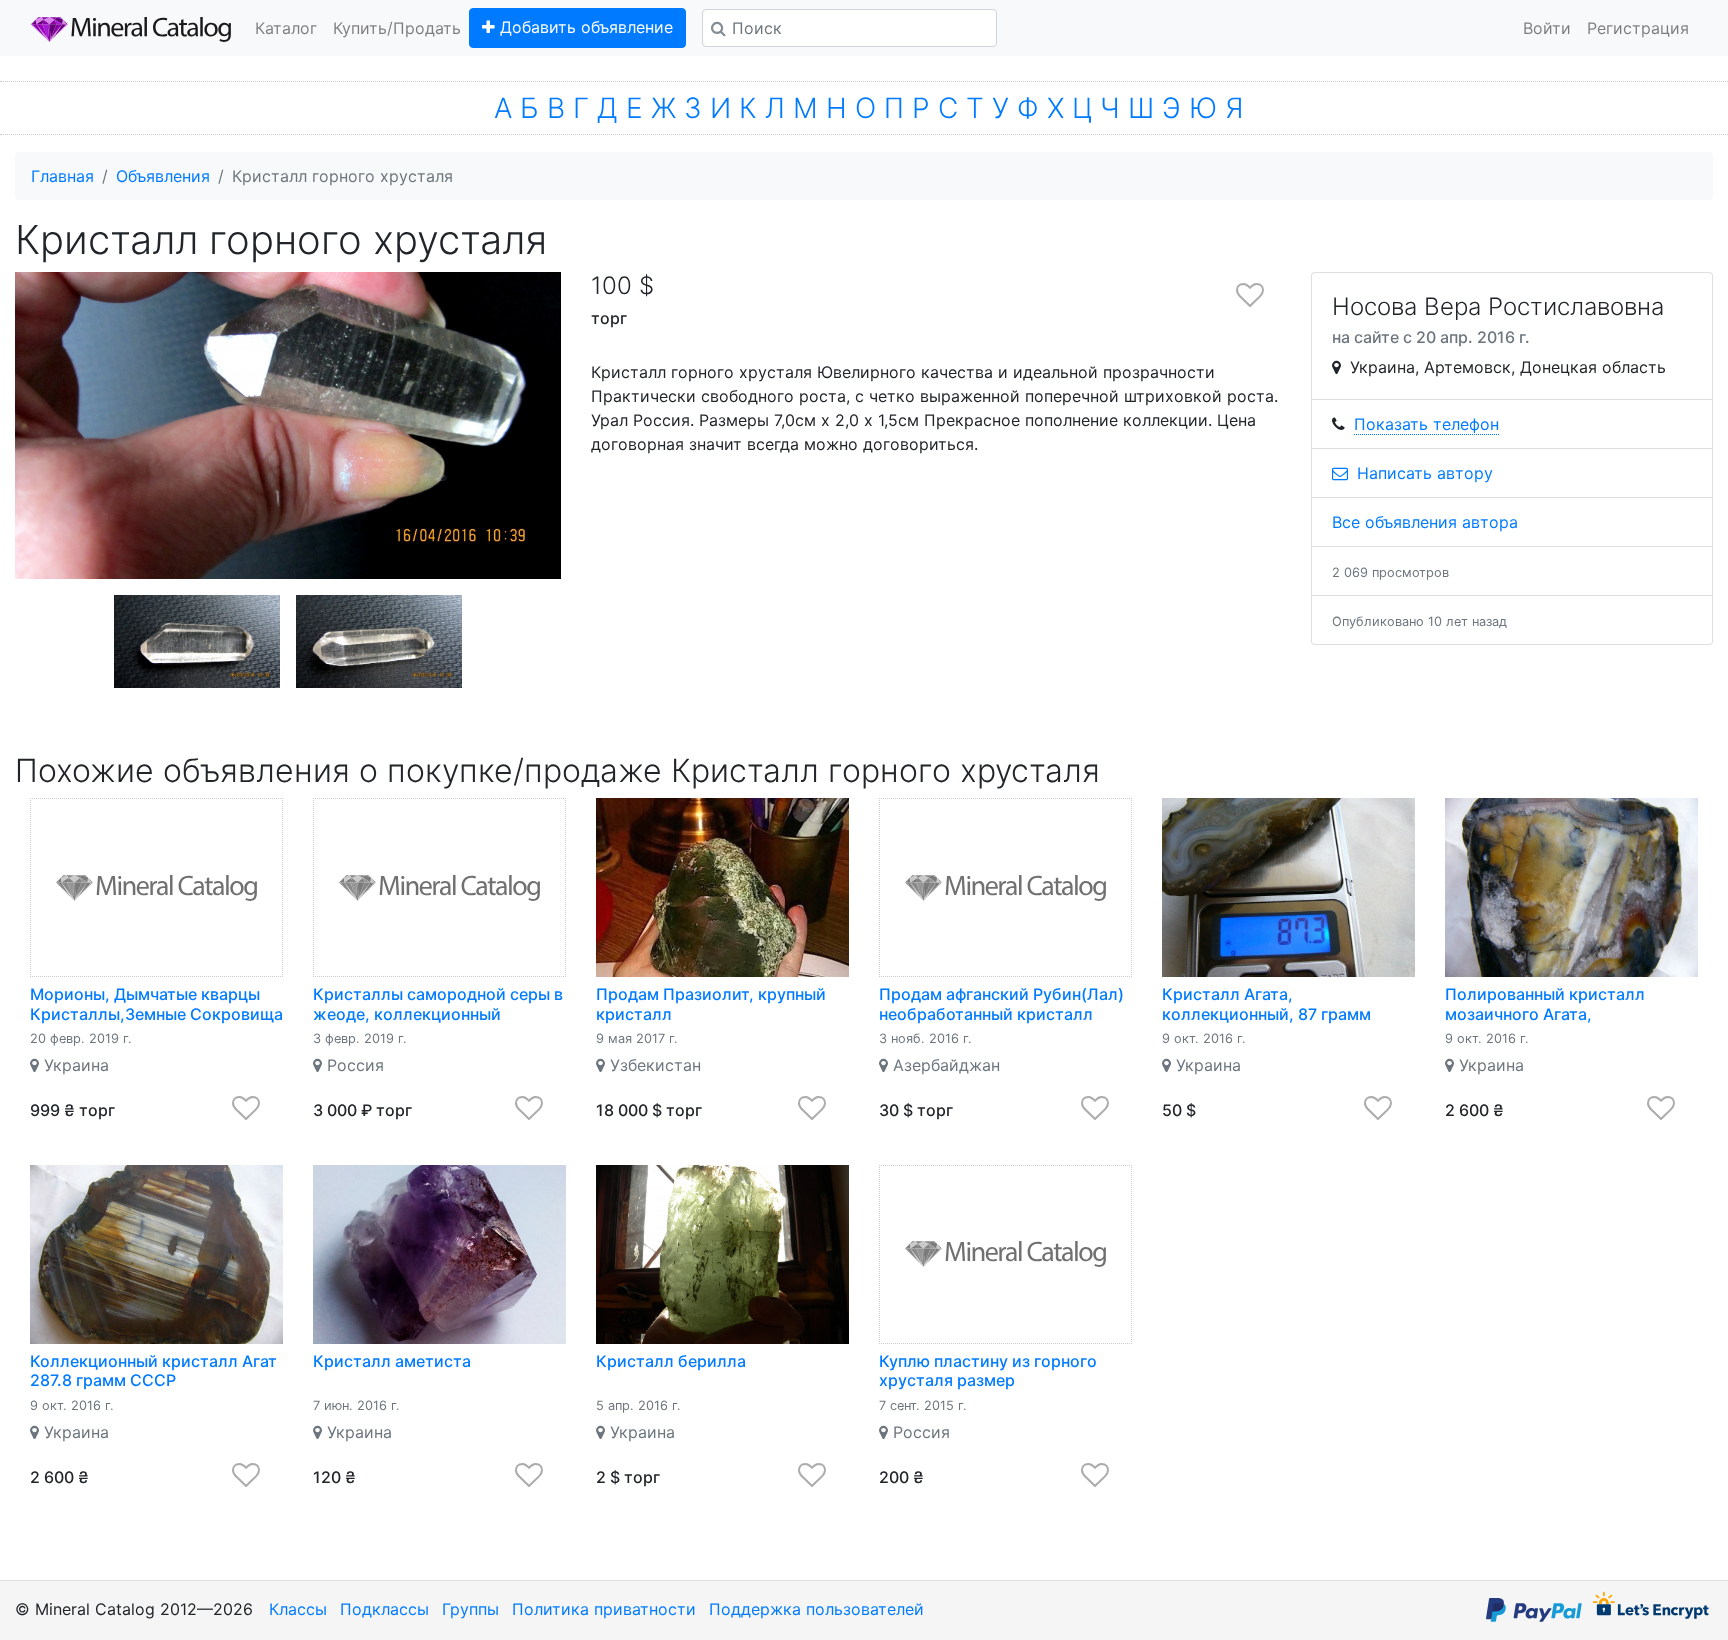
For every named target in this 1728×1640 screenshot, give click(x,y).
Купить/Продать (397, 28)
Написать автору (1422, 473)
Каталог (286, 28)
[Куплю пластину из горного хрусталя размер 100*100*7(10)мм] (1005, 1254)
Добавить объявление (584, 27)
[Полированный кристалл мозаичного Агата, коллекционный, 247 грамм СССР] (1571, 887)
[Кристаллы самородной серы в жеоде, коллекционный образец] (439, 887)
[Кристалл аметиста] (439, 1254)
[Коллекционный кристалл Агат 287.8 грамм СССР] (156, 1254)
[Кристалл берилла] (722, 1254)
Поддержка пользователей (816, 1609)
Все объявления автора (1425, 522)
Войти (1547, 28)
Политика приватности (604, 1609)
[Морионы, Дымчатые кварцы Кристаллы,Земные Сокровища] (156, 887)
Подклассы (384, 1609)
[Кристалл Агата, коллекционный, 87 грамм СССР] (1288, 887)
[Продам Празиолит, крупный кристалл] (722, 887)
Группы (470, 1609)
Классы (298, 1609)
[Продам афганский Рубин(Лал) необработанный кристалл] (1005, 887)
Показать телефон (1426, 424)
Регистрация (1638, 28)
